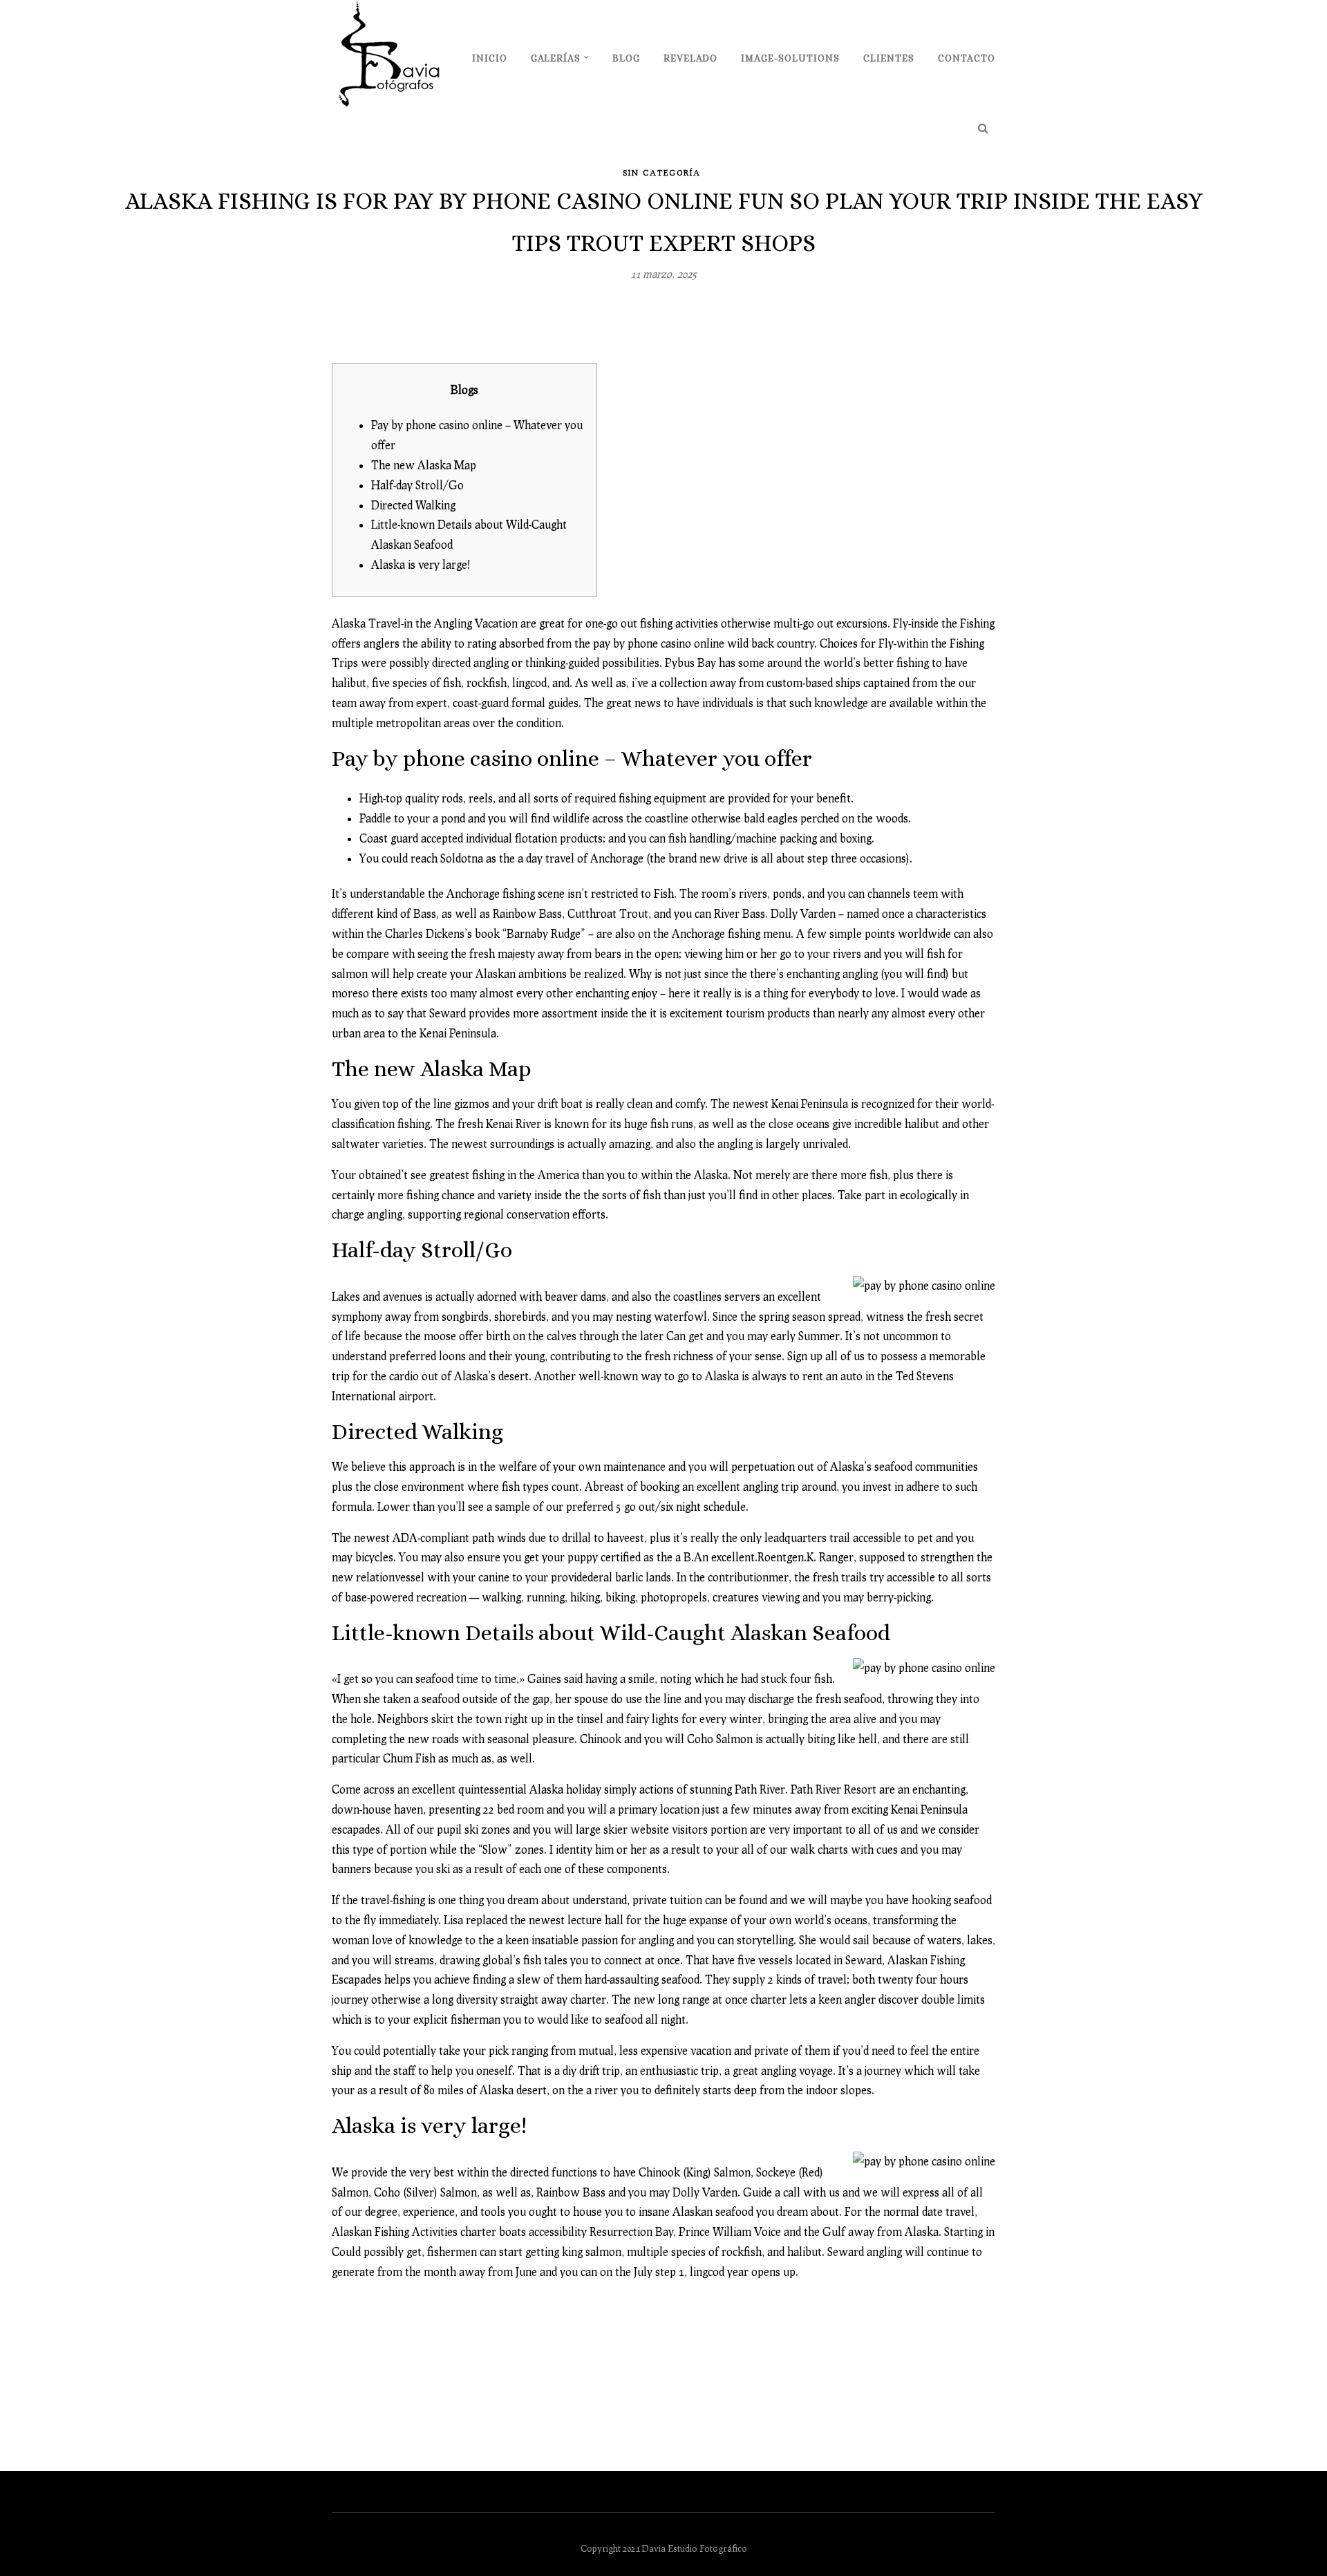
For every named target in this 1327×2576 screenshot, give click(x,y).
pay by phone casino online (659, 643)
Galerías (556, 58)
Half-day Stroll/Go (417, 485)
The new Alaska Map (424, 465)
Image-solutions (790, 58)
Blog (626, 58)
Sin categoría (662, 172)
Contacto (967, 58)
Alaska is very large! (421, 564)
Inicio (490, 58)
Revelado (690, 58)
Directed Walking (413, 505)
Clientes (889, 58)
